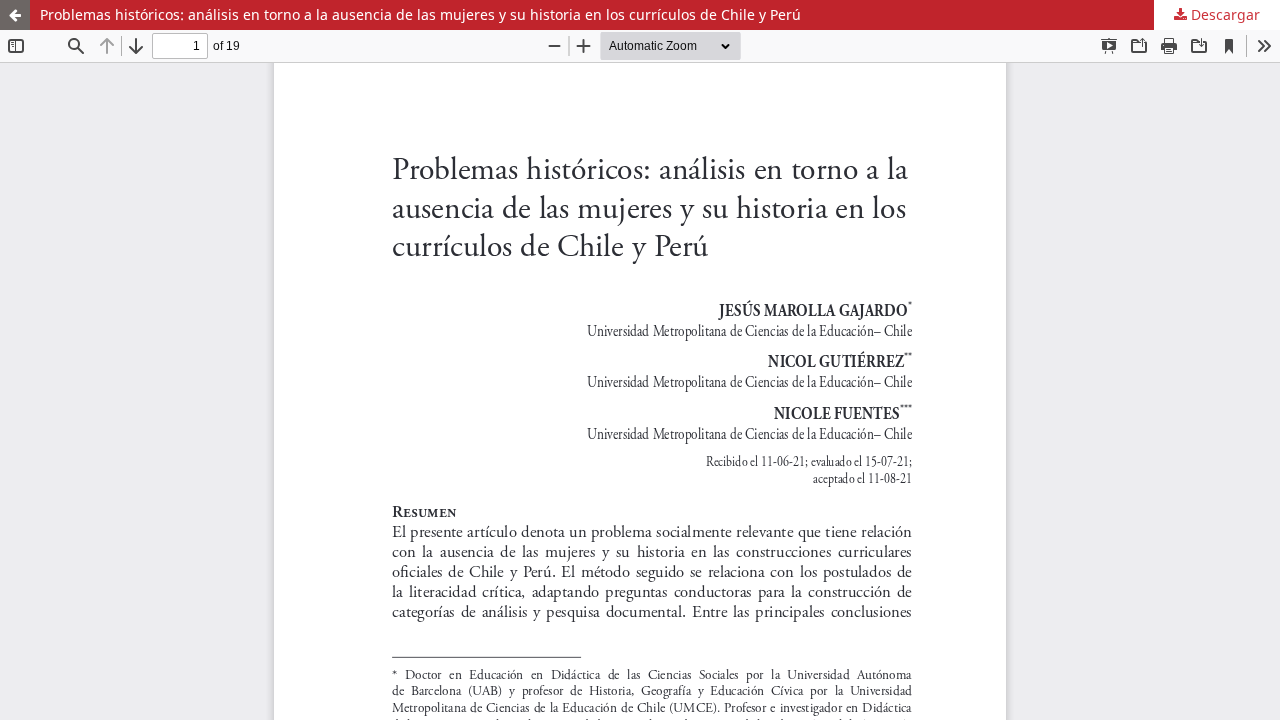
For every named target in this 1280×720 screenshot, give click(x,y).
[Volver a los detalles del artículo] (15, 15)
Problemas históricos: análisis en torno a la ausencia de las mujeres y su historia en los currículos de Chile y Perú (420, 14)
